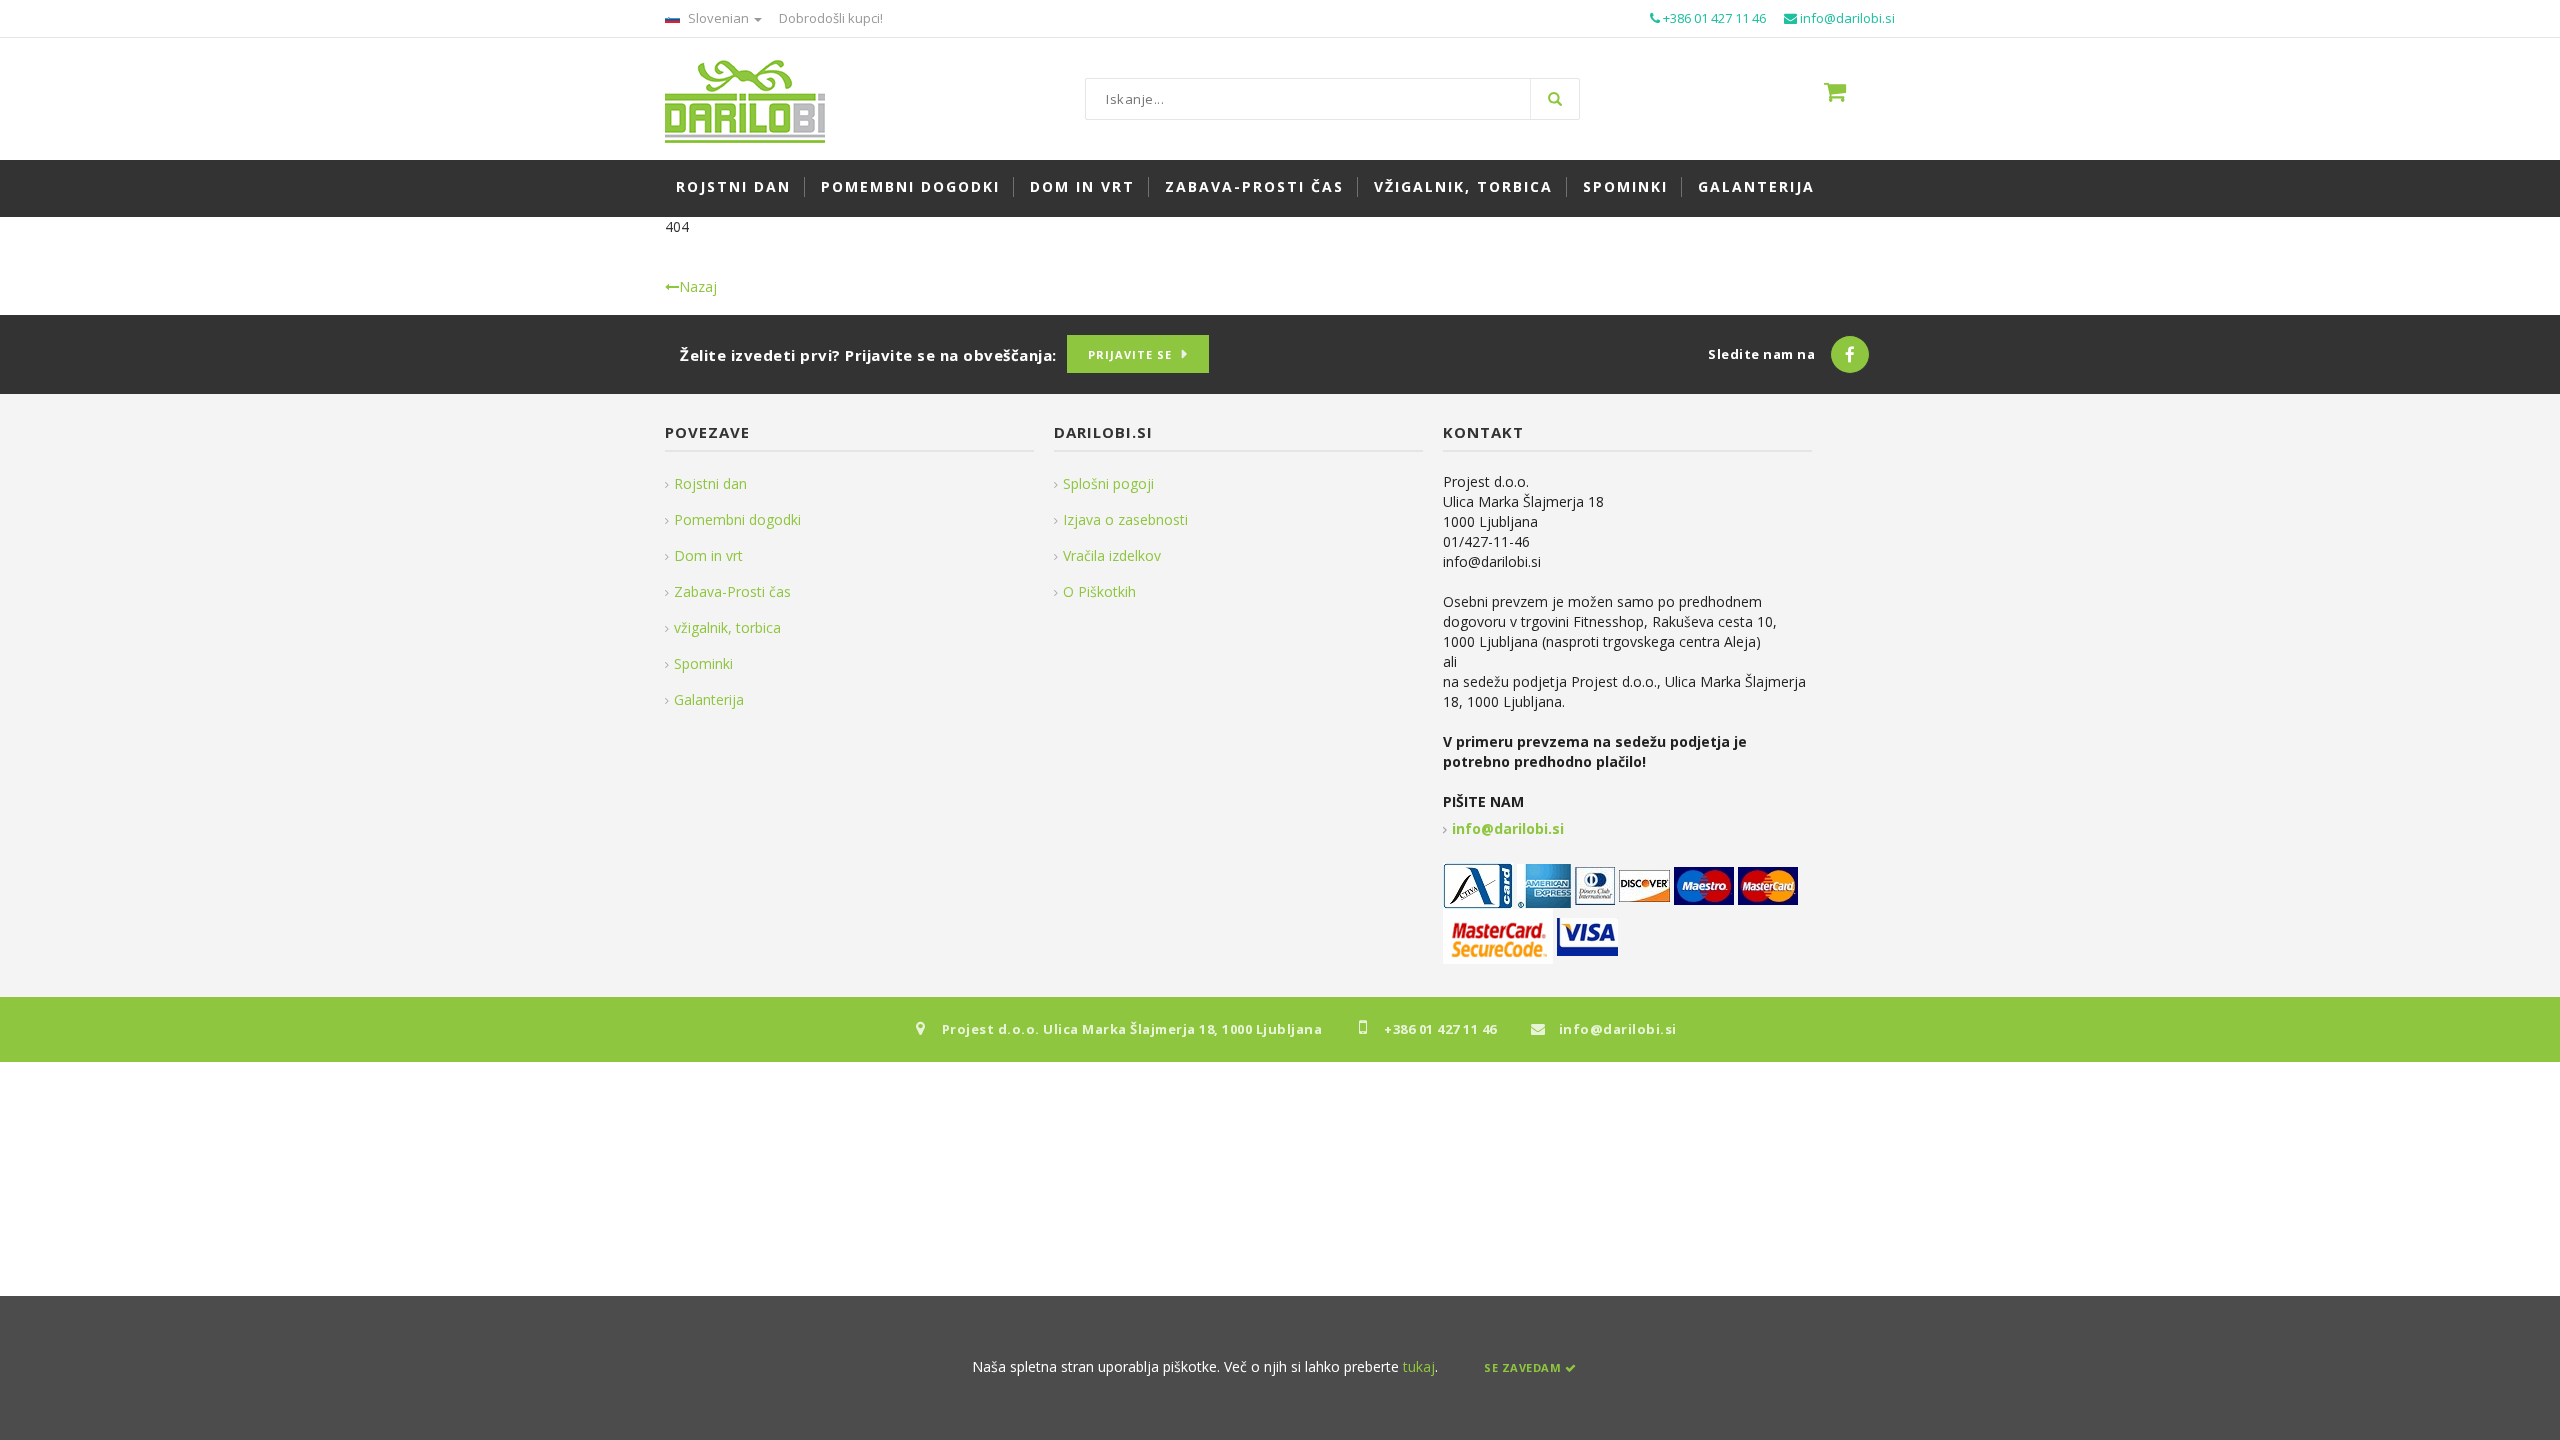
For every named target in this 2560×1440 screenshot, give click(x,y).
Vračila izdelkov (1112, 555)
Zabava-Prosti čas (732, 591)
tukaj (1419, 1366)
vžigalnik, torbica (727, 627)
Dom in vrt (708, 555)
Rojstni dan (710, 483)
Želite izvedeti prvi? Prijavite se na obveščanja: (868, 355)
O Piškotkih (1099, 591)
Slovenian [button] (718, 18)
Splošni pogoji (1108, 483)
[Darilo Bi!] (745, 99)
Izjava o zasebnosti (1125, 519)
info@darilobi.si (1508, 828)
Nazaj (698, 286)
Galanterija (709, 699)
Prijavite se (1130, 354)
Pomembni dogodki (737, 519)
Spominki (703, 663)
